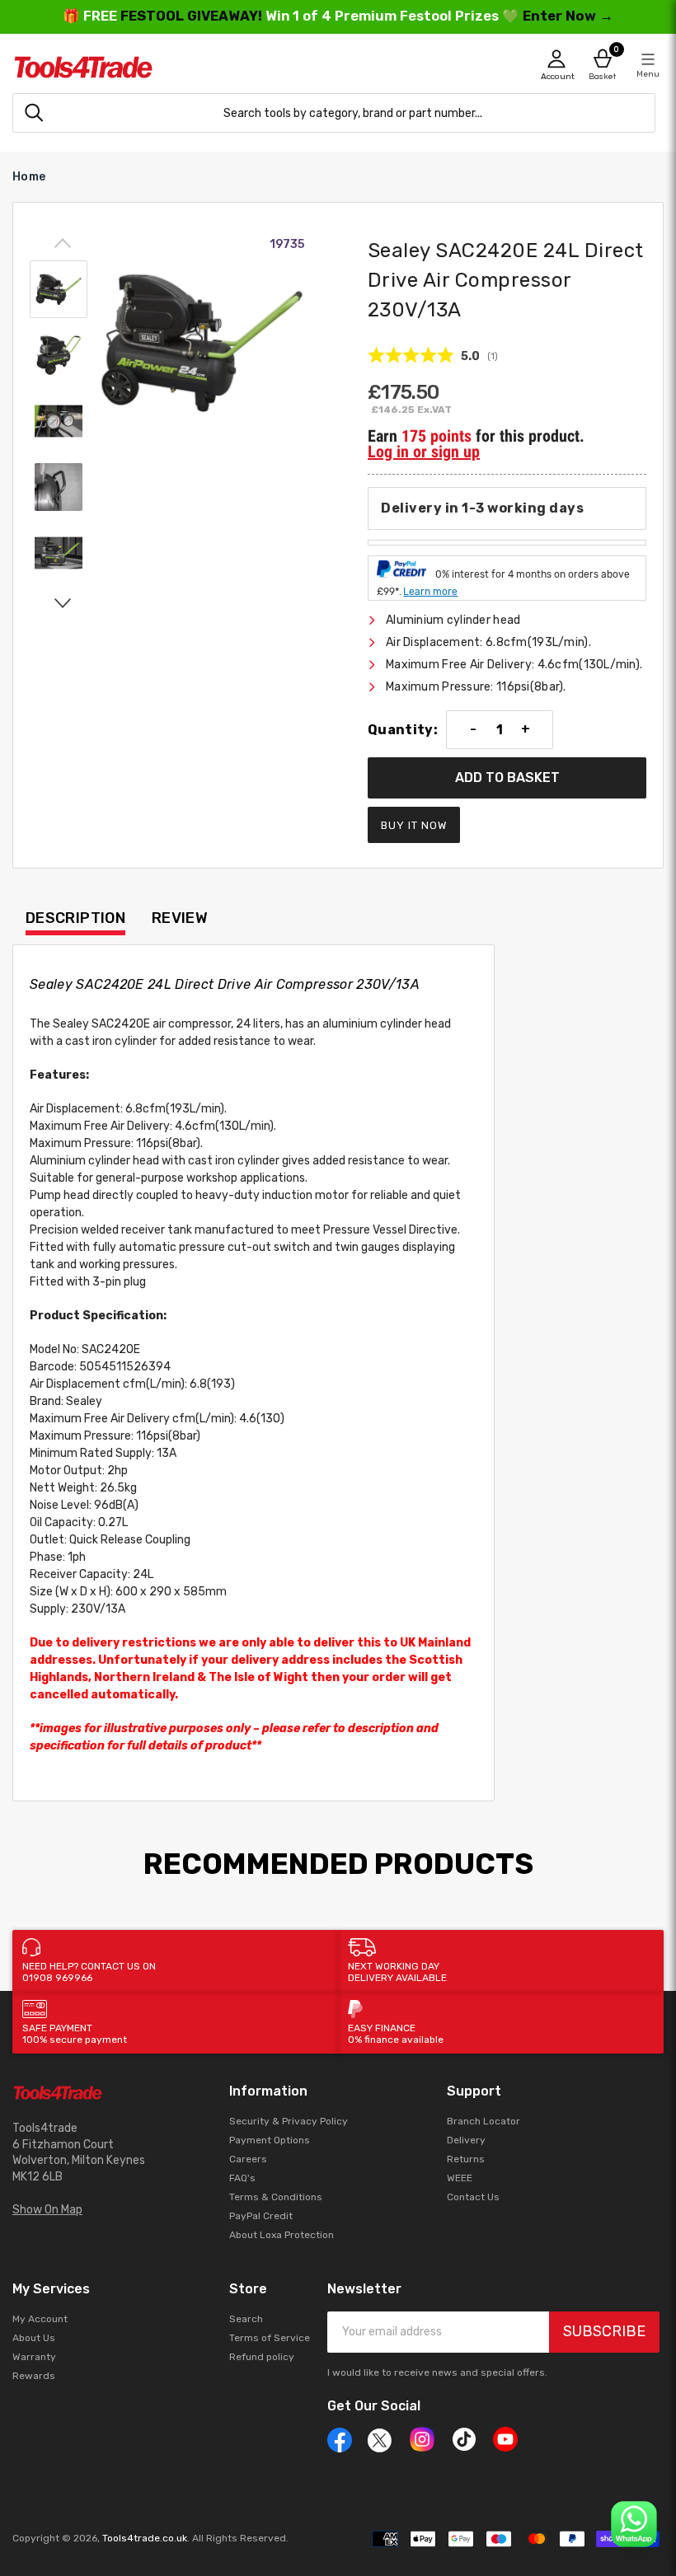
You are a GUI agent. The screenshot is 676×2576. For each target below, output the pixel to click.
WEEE (460, 2178)
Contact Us (473, 2197)
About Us (34, 2338)
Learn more (430, 592)
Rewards (34, 2376)
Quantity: (403, 730)
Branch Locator (484, 2121)
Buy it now (414, 825)
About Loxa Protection (282, 2235)
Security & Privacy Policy (289, 2121)
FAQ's (242, 2178)
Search (246, 2319)
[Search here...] (34, 113)
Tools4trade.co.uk (145, 2538)
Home (29, 177)
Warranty (34, 2357)
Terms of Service (270, 2338)
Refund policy (262, 2357)
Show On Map (47, 2210)
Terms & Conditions (276, 2197)
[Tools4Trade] (175, 67)
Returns (466, 2159)
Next (63, 602)
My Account (40, 2319)
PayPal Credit (261, 2216)
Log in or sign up (424, 452)
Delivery (466, 2140)
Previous (63, 244)
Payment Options (270, 2140)
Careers (248, 2159)
